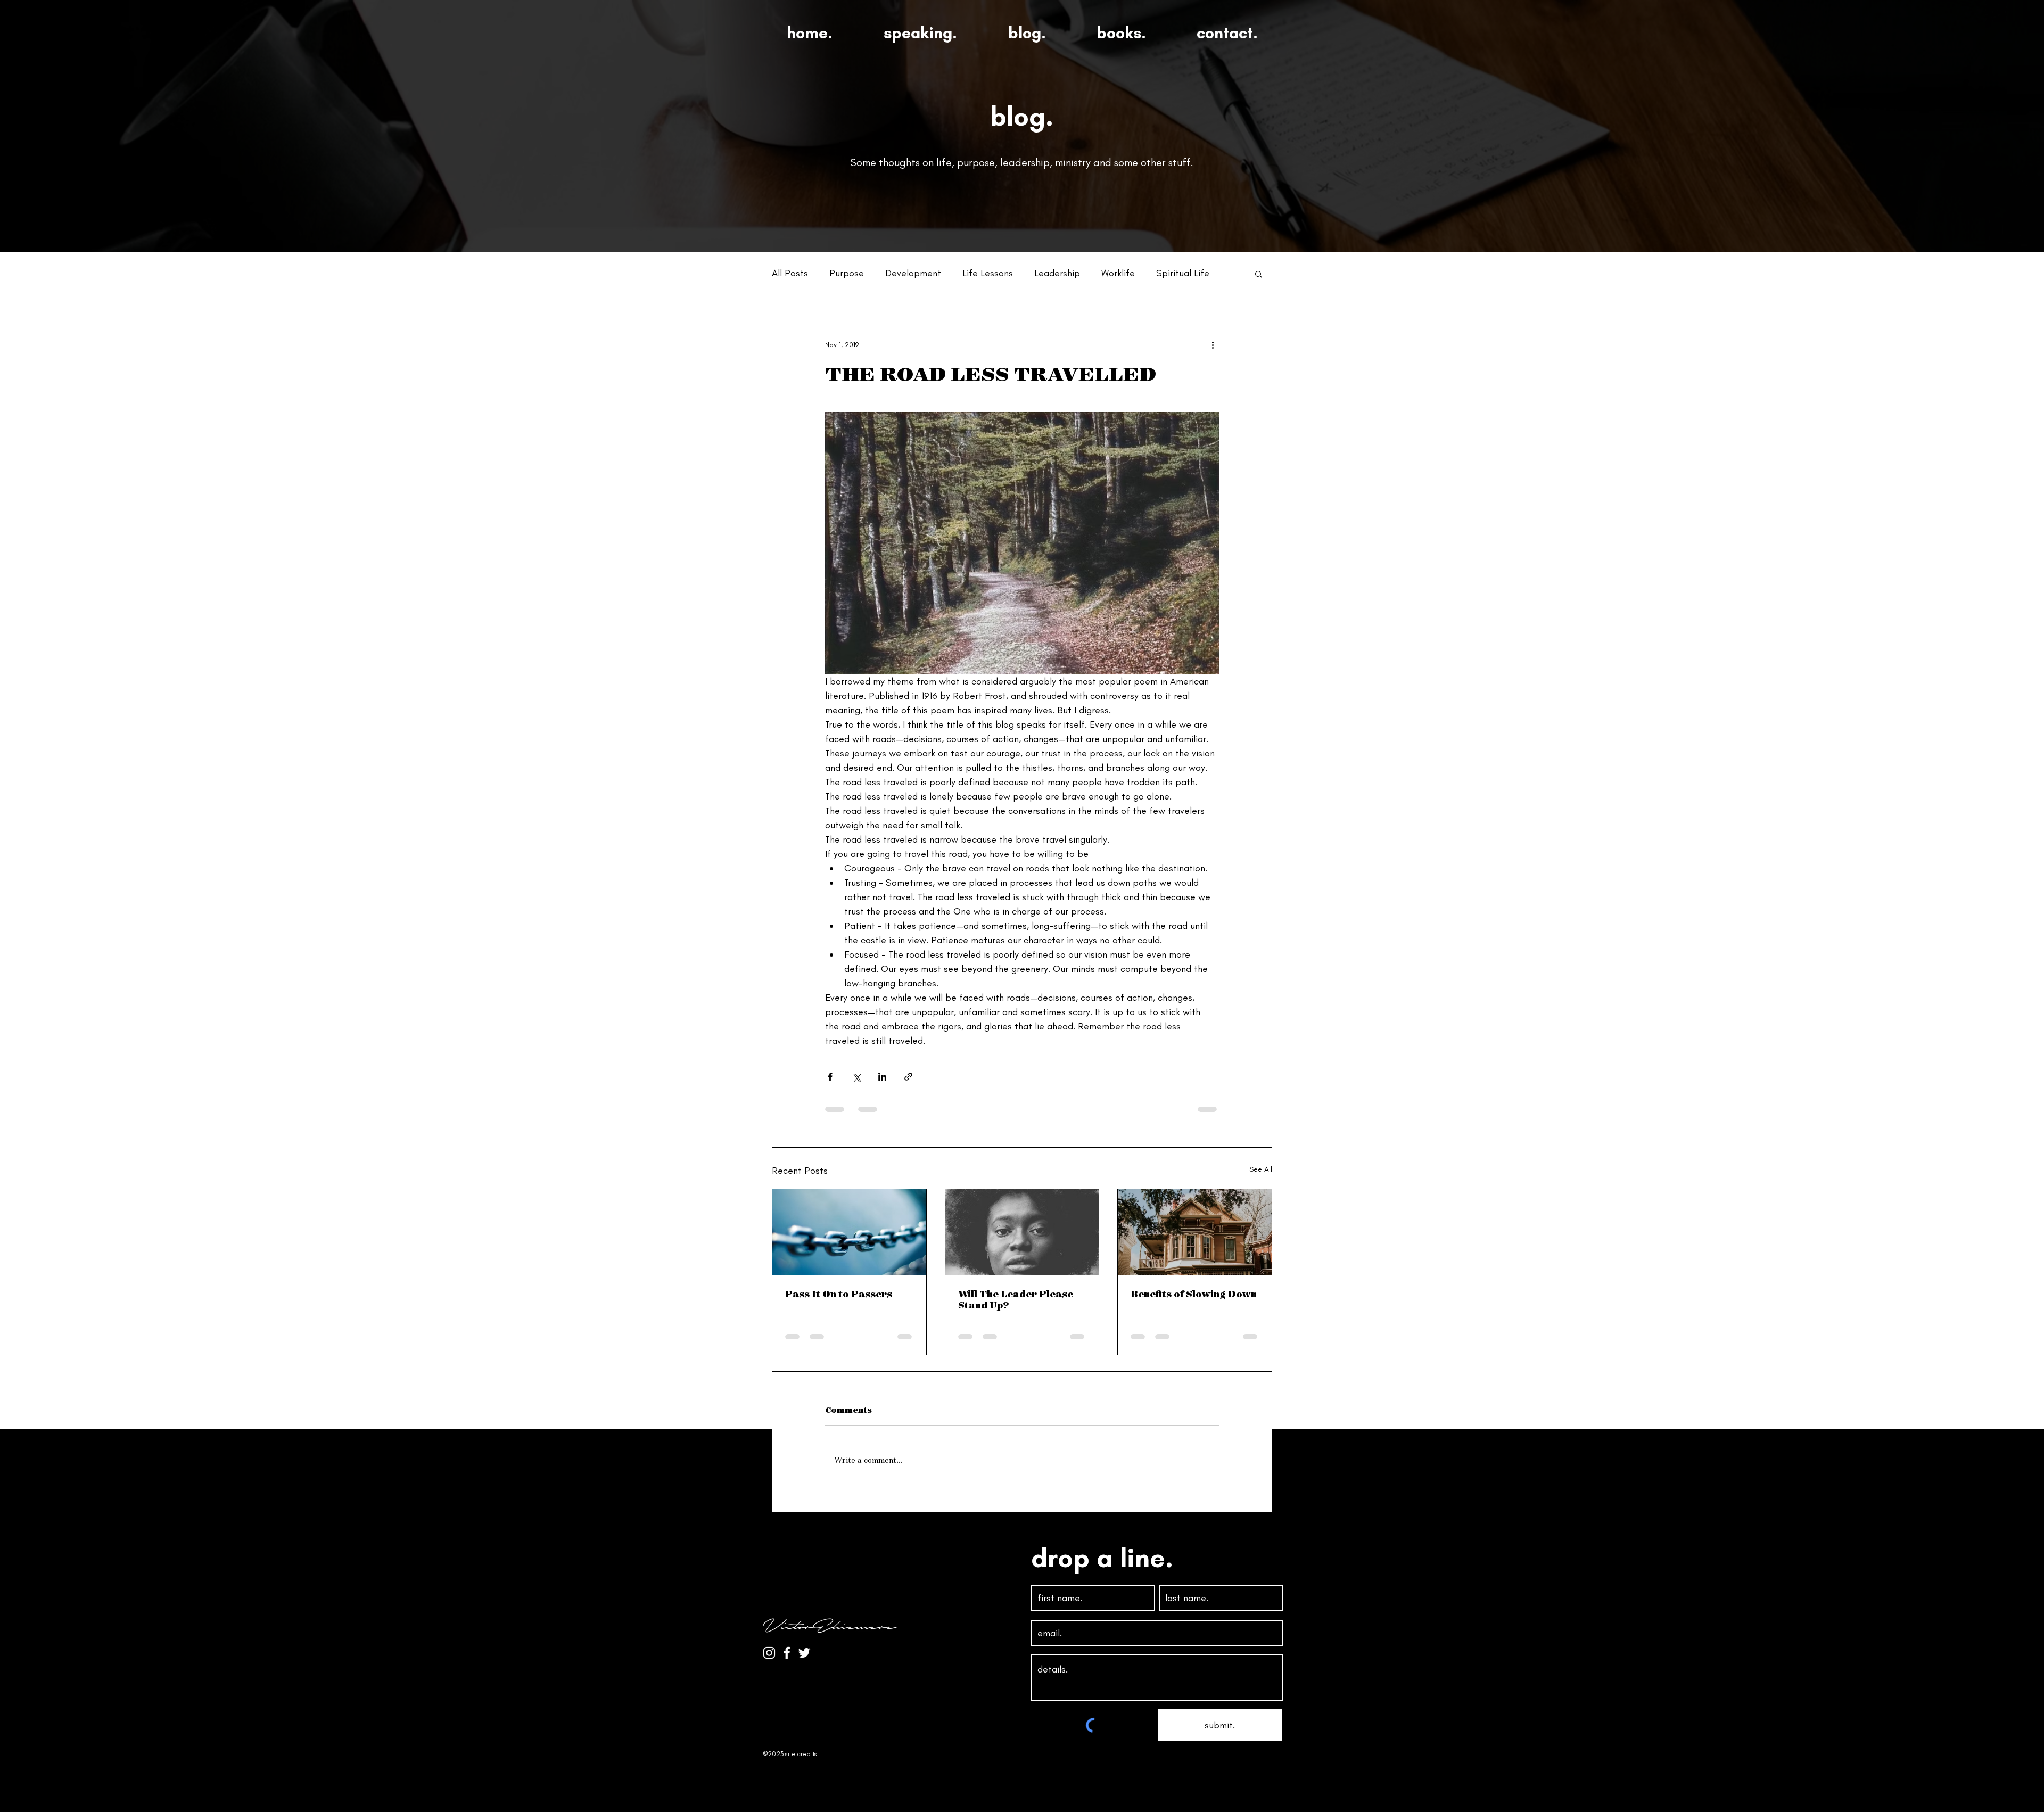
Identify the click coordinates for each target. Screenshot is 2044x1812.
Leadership (1057, 273)
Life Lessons (988, 273)
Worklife (1118, 273)
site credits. (802, 1754)
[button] (1259, 274)
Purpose (847, 273)
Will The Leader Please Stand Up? (1016, 1299)
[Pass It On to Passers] (849, 1232)
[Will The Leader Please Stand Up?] (1022, 1232)
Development (913, 273)
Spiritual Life (1183, 273)
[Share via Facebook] (830, 1077)
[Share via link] (908, 1077)
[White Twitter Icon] (804, 1653)
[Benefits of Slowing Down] (1195, 1232)
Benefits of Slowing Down (1194, 1294)
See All (1261, 1169)
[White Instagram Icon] (769, 1653)
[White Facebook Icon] (787, 1653)
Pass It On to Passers (839, 1294)
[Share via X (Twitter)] (856, 1077)
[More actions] (1213, 344)
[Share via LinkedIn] (882, 1077)
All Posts (790, 273)
